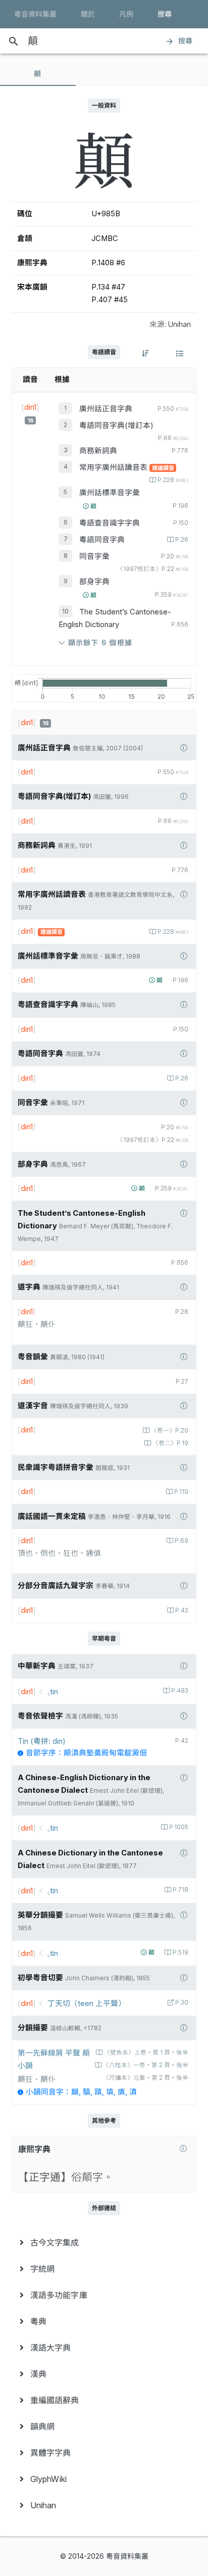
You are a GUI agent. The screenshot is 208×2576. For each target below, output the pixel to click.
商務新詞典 (98, 451)
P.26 (182, 540)
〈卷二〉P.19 (170, 1443)
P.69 (181, 1541)
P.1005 (179, 1827)
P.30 (182, 2002)
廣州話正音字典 (106, 409)
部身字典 (94, 582)
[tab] (38, 74)
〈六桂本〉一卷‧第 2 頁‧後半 (146, 2065)
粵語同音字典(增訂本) (116, 425)
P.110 (181, 1492)
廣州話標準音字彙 (110, 493)
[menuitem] (104, 2243)
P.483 (180, 1691)
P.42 (182, 1610)
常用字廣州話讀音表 (114, 467)
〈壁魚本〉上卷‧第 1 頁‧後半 (146, 2053)
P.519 (180, 1952)
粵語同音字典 (102, 540)
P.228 (173, 480)
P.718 (180, 1890)
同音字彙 (94, 556)
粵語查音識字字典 (110, 523)
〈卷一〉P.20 (170, 1430)
